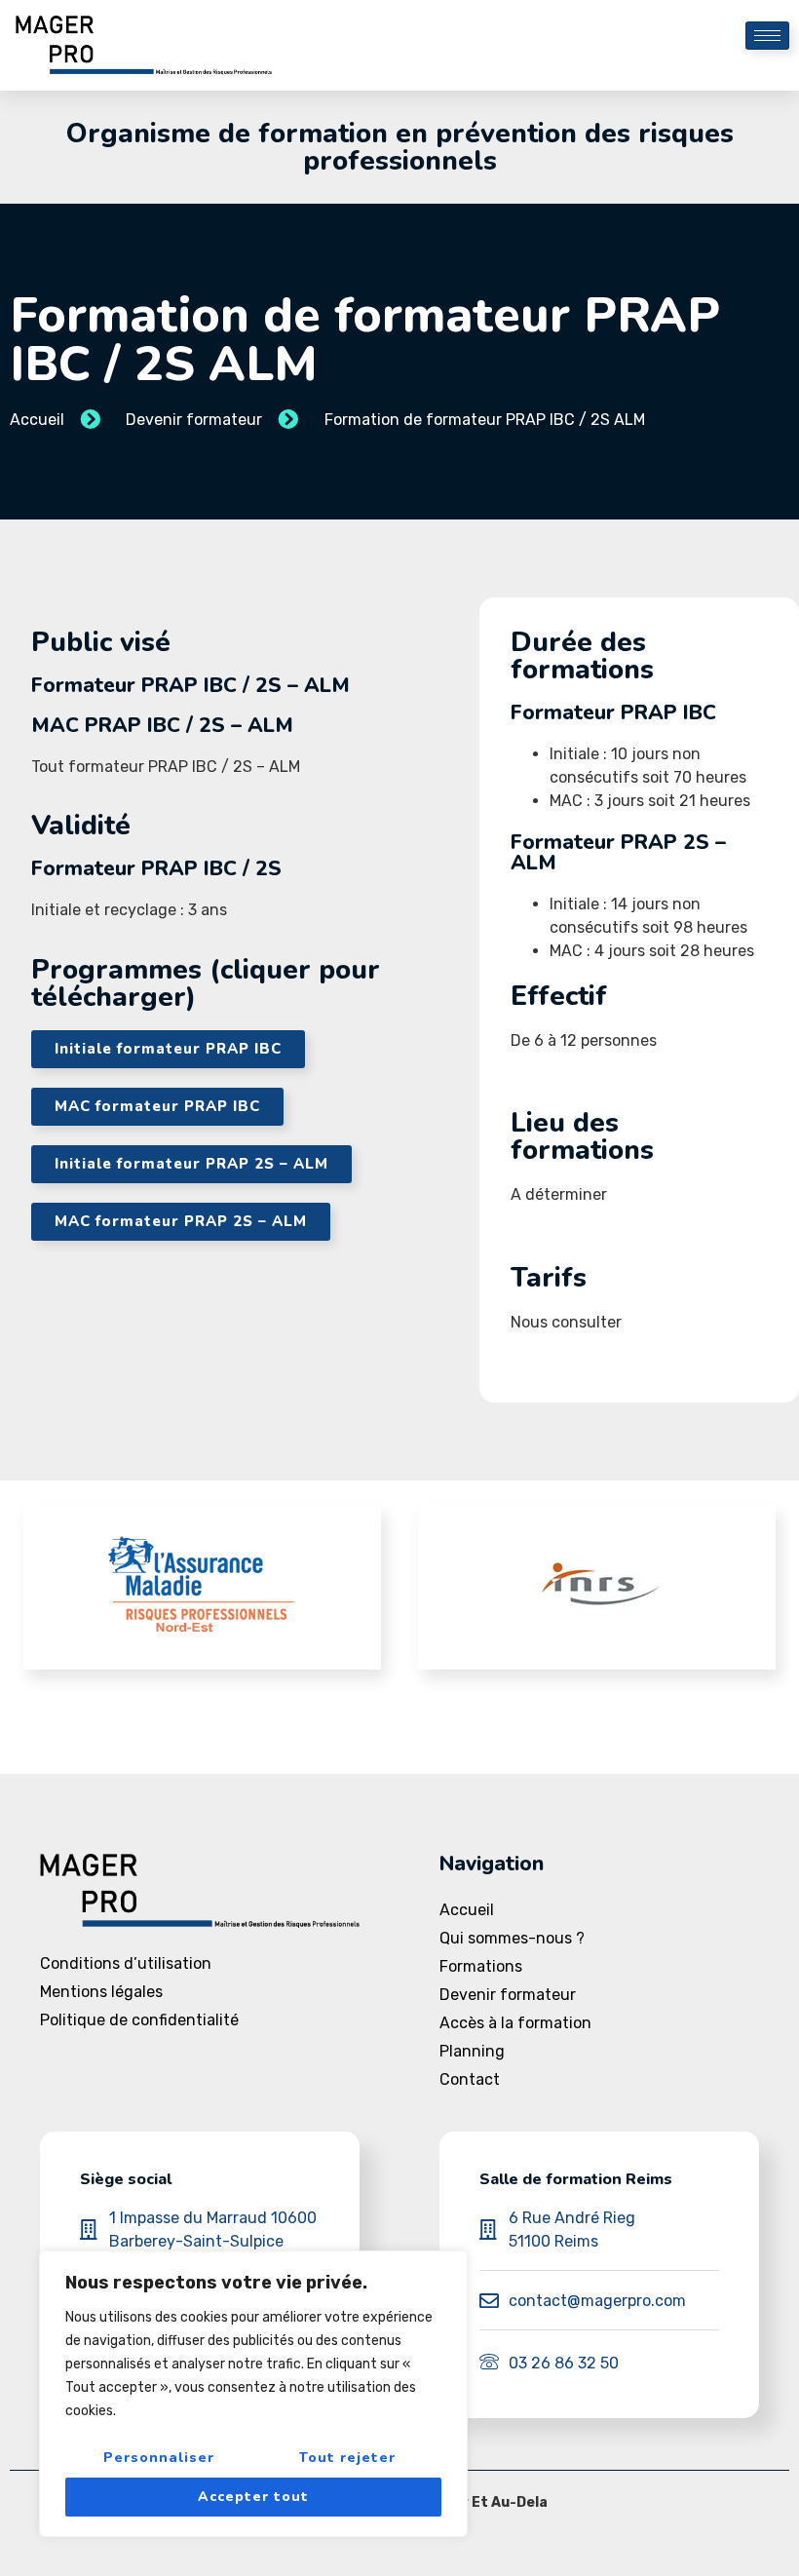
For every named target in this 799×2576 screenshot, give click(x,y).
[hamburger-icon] (767, 36)
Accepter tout (253, 2497)
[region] (253, 2394)
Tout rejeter (347, 2458)
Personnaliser (159, 2458)
